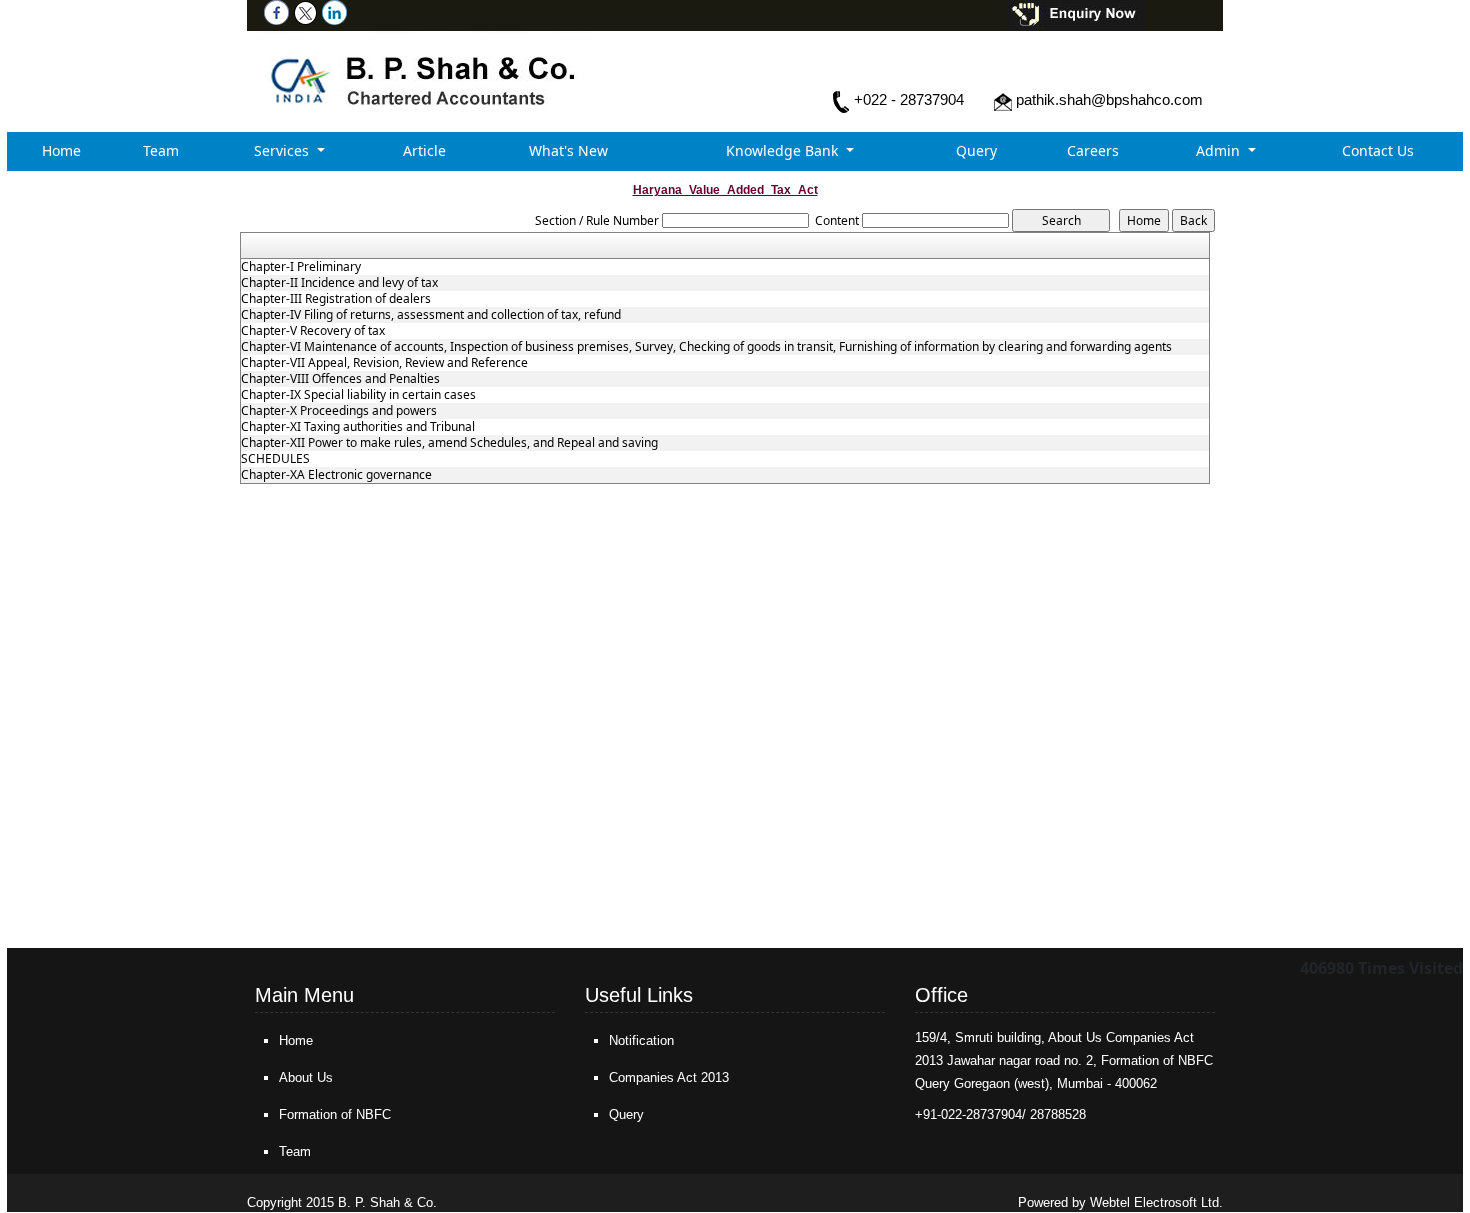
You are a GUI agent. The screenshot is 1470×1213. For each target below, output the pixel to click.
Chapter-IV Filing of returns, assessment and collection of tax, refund (431, 315)
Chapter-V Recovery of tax (313, 331)
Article (424, 150)
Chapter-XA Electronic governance (336, 475)
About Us (306, 1077)
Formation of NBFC (335, 1114)
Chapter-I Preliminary (301, 267)
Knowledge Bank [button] (784, 150)
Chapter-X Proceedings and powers (339, 411)
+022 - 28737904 (909, 99)
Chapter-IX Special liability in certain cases (358, 395)
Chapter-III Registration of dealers (336, 299)
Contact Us (1378, 150)
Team (161, 150)
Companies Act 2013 (669, 1077)
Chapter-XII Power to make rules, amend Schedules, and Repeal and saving (449, 443)
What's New (568, 150)
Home (61, 150)
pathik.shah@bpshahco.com (1109, 99)
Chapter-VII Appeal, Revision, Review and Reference (384, 363)
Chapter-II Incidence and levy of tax (339, 283)
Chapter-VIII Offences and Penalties (340, 379)
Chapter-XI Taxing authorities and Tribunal (358, 427)
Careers (1093, 150)
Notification (641, 1040)
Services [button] (283, 150)
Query (976, 150)
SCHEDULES (275, 459)
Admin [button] (1220, 150)
